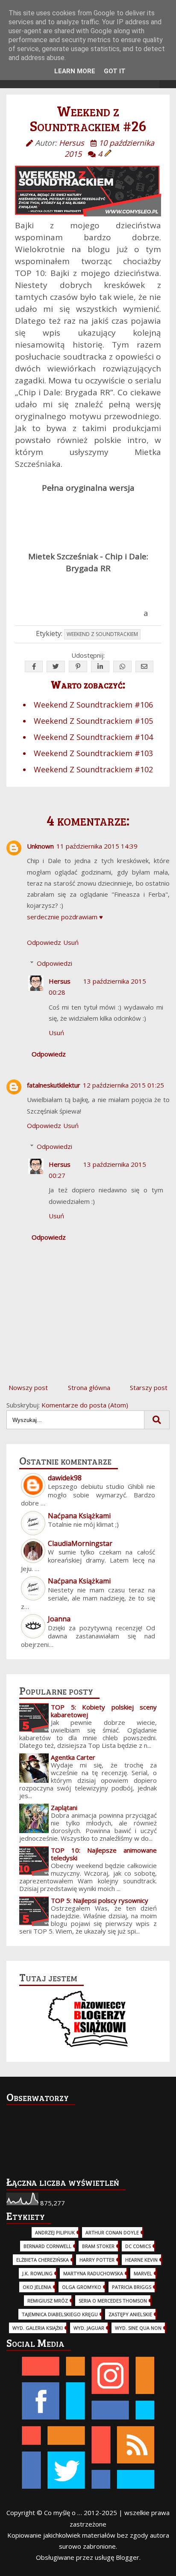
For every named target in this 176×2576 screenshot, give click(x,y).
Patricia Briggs (132, 2287)
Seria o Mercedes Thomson (113, 2301)
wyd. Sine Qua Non (138, 2328)
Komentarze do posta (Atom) (85, 1405)
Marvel (143, 2273)
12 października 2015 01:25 (123, 1085)
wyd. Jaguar (89, 2328)
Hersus (60, 981)
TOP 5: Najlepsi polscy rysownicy (100, 1900)
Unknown (40, 846)
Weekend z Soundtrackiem (102, 634)
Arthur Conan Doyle (112, 2232)
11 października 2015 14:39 (97, 846)
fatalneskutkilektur (54, 1085)
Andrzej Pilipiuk (55, 2232)
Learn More (75, 71)
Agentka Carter (73, 1757)
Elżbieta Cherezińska (43, 2260)
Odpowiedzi (54, 963)
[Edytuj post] (108, 154)
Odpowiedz (44, 942)
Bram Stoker (98, 2246)
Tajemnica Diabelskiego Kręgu (60, 2314)
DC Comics (138, 2246)
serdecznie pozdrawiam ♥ (65, 917)
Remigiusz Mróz (48, 2301)
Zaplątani (64, 1808)
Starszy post (149, 1387)
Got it (115, 71)
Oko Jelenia (37, 2287)
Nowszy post (28, 1387)
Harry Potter (97, 2260)
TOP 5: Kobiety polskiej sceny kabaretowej (104, 1711)
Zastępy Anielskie (130, 2314)
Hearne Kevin (141, 2260)
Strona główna (89, 1387)
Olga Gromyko (82, 2287)
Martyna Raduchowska (93, 2273)
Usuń (71, 942)
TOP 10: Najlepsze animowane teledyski (104, 1854)
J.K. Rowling (37, 2273)
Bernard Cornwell (47, 2246)
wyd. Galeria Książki (38, 2328)
